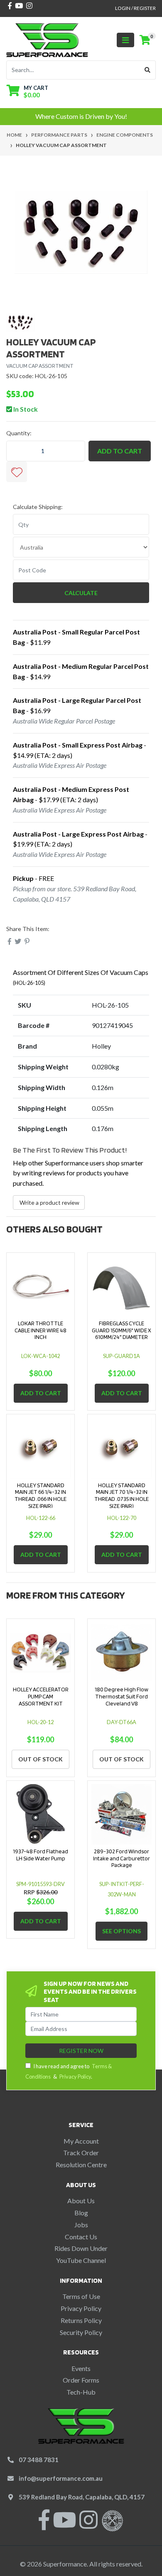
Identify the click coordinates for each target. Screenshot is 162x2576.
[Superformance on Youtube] (64, 2525)
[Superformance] (47, 39)
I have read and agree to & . (69, 2071)
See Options (121, 1931)
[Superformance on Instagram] (88, 2525)
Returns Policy (81, 2320)
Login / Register (135, 8)
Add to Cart (120, 451)
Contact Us (81, 2237)
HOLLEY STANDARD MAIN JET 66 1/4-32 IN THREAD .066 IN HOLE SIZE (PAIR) (40, 1495)
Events (81, 2368)
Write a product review (49, 1202)
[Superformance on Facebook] (44, 2525)
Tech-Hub (81, 2392)
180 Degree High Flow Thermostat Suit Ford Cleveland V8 (121, 1696)
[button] (17, 472)
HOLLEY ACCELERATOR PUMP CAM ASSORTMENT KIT (41, 1696)
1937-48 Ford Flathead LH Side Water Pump (40, 1855)
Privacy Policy (75, 2077)
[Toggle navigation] (125, 40)
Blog (81, 2213)
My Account (81, 2141)
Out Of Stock (40, 1759)
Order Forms (81, 2380)
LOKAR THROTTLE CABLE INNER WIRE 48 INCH (40, 1330)
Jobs (81, 2225)
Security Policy (81, 2332)
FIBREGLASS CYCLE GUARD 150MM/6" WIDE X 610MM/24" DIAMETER (121, 1330)
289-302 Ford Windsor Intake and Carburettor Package (121, 1858)
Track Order (81, 2153)
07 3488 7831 (39, 2460)
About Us (81, 2201)
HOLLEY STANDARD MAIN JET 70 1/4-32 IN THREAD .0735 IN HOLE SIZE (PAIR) (121, 1495)
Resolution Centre (81, 2165)
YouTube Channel (81, 2260)
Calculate (81, 593)
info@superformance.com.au (61, 2478)
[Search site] (148, 70)
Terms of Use (81, 2296)
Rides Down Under (81, 2248)
